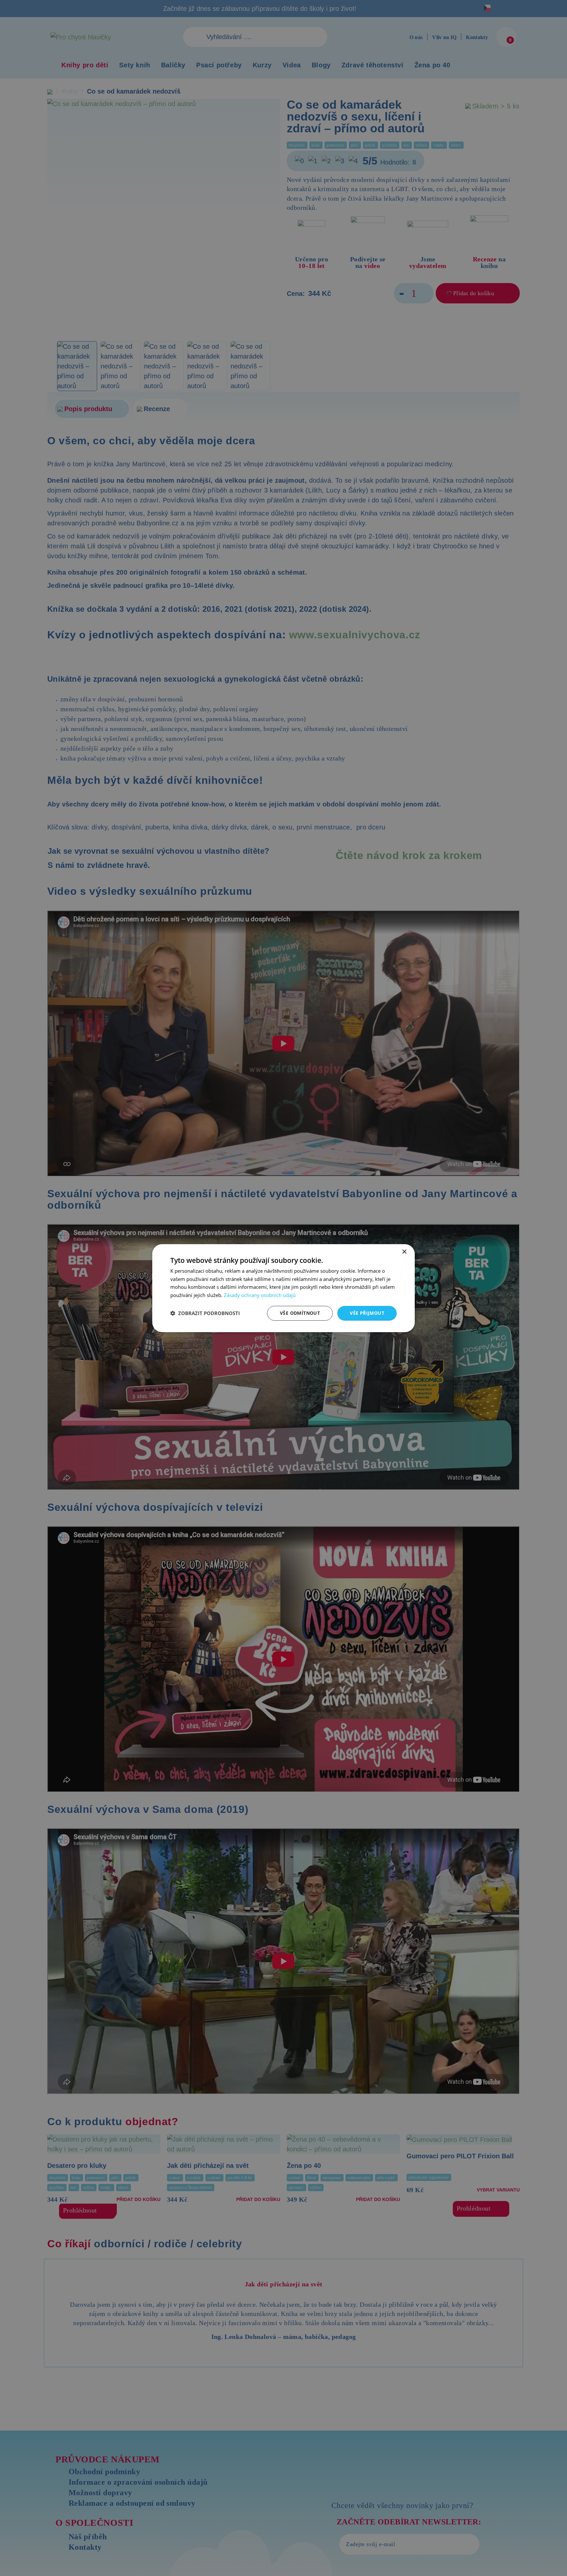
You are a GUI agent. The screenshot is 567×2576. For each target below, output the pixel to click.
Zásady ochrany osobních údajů (260, 1295)
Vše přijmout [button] (367, 1313)
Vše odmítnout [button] (300, 1313)
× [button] (404, 1252)
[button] (205, 1313)
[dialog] (283, 1288)
